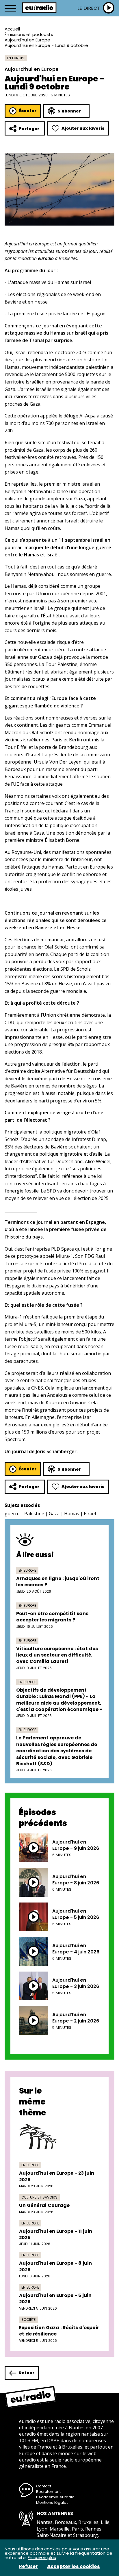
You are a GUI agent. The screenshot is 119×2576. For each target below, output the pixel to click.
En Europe (16, 58)
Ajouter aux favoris (83, 128)
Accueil (12, 29)
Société (28, 2320)
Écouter (28, 111)
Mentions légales (52, 2502)
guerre (12, 1514)
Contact (44, 2486)
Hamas (72, 1514)
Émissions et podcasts (29, 34)
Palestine (34, 1514)
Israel (90, 1514)
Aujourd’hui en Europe (27, 40)
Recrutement (48, 2492)
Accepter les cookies (74, 2567)
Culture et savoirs (39, 2197)
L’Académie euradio (55, 2497)
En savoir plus (42, 2557)
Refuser (28, 2567)
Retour (27, 2373)
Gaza (54, 1514)
